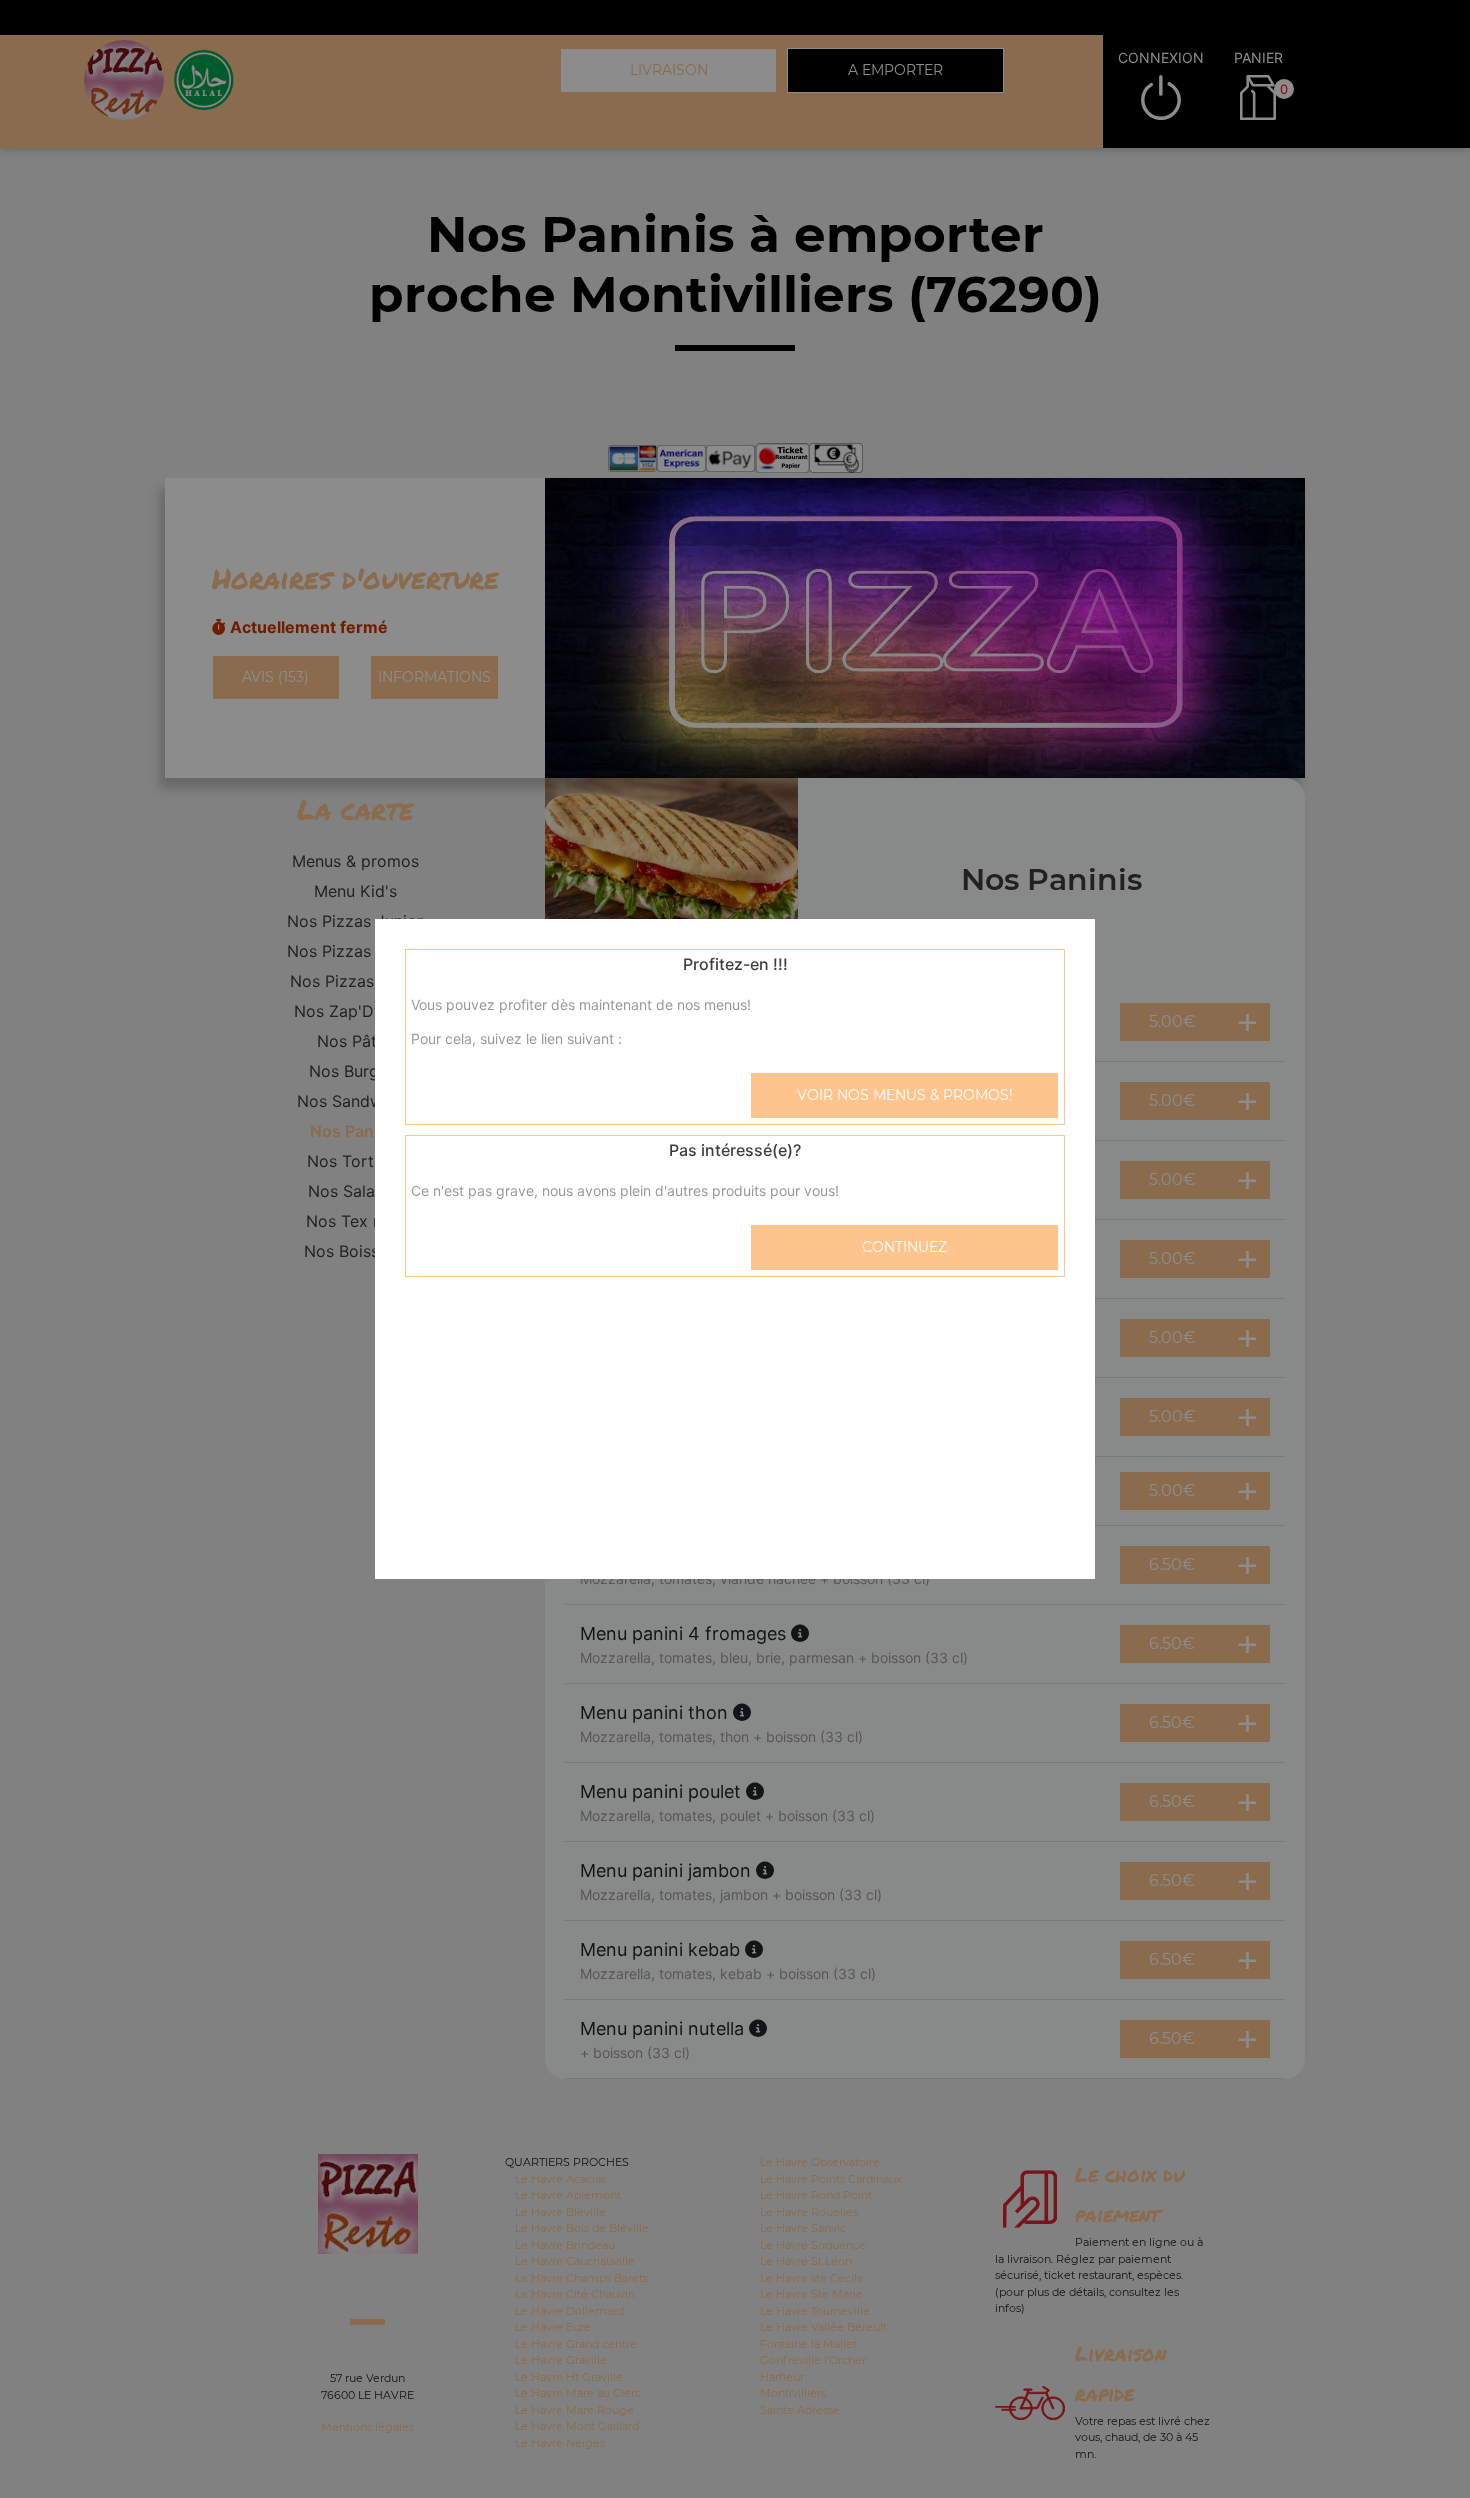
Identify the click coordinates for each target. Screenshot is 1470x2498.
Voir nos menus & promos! (905, 1095)
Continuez (904, 1247)
